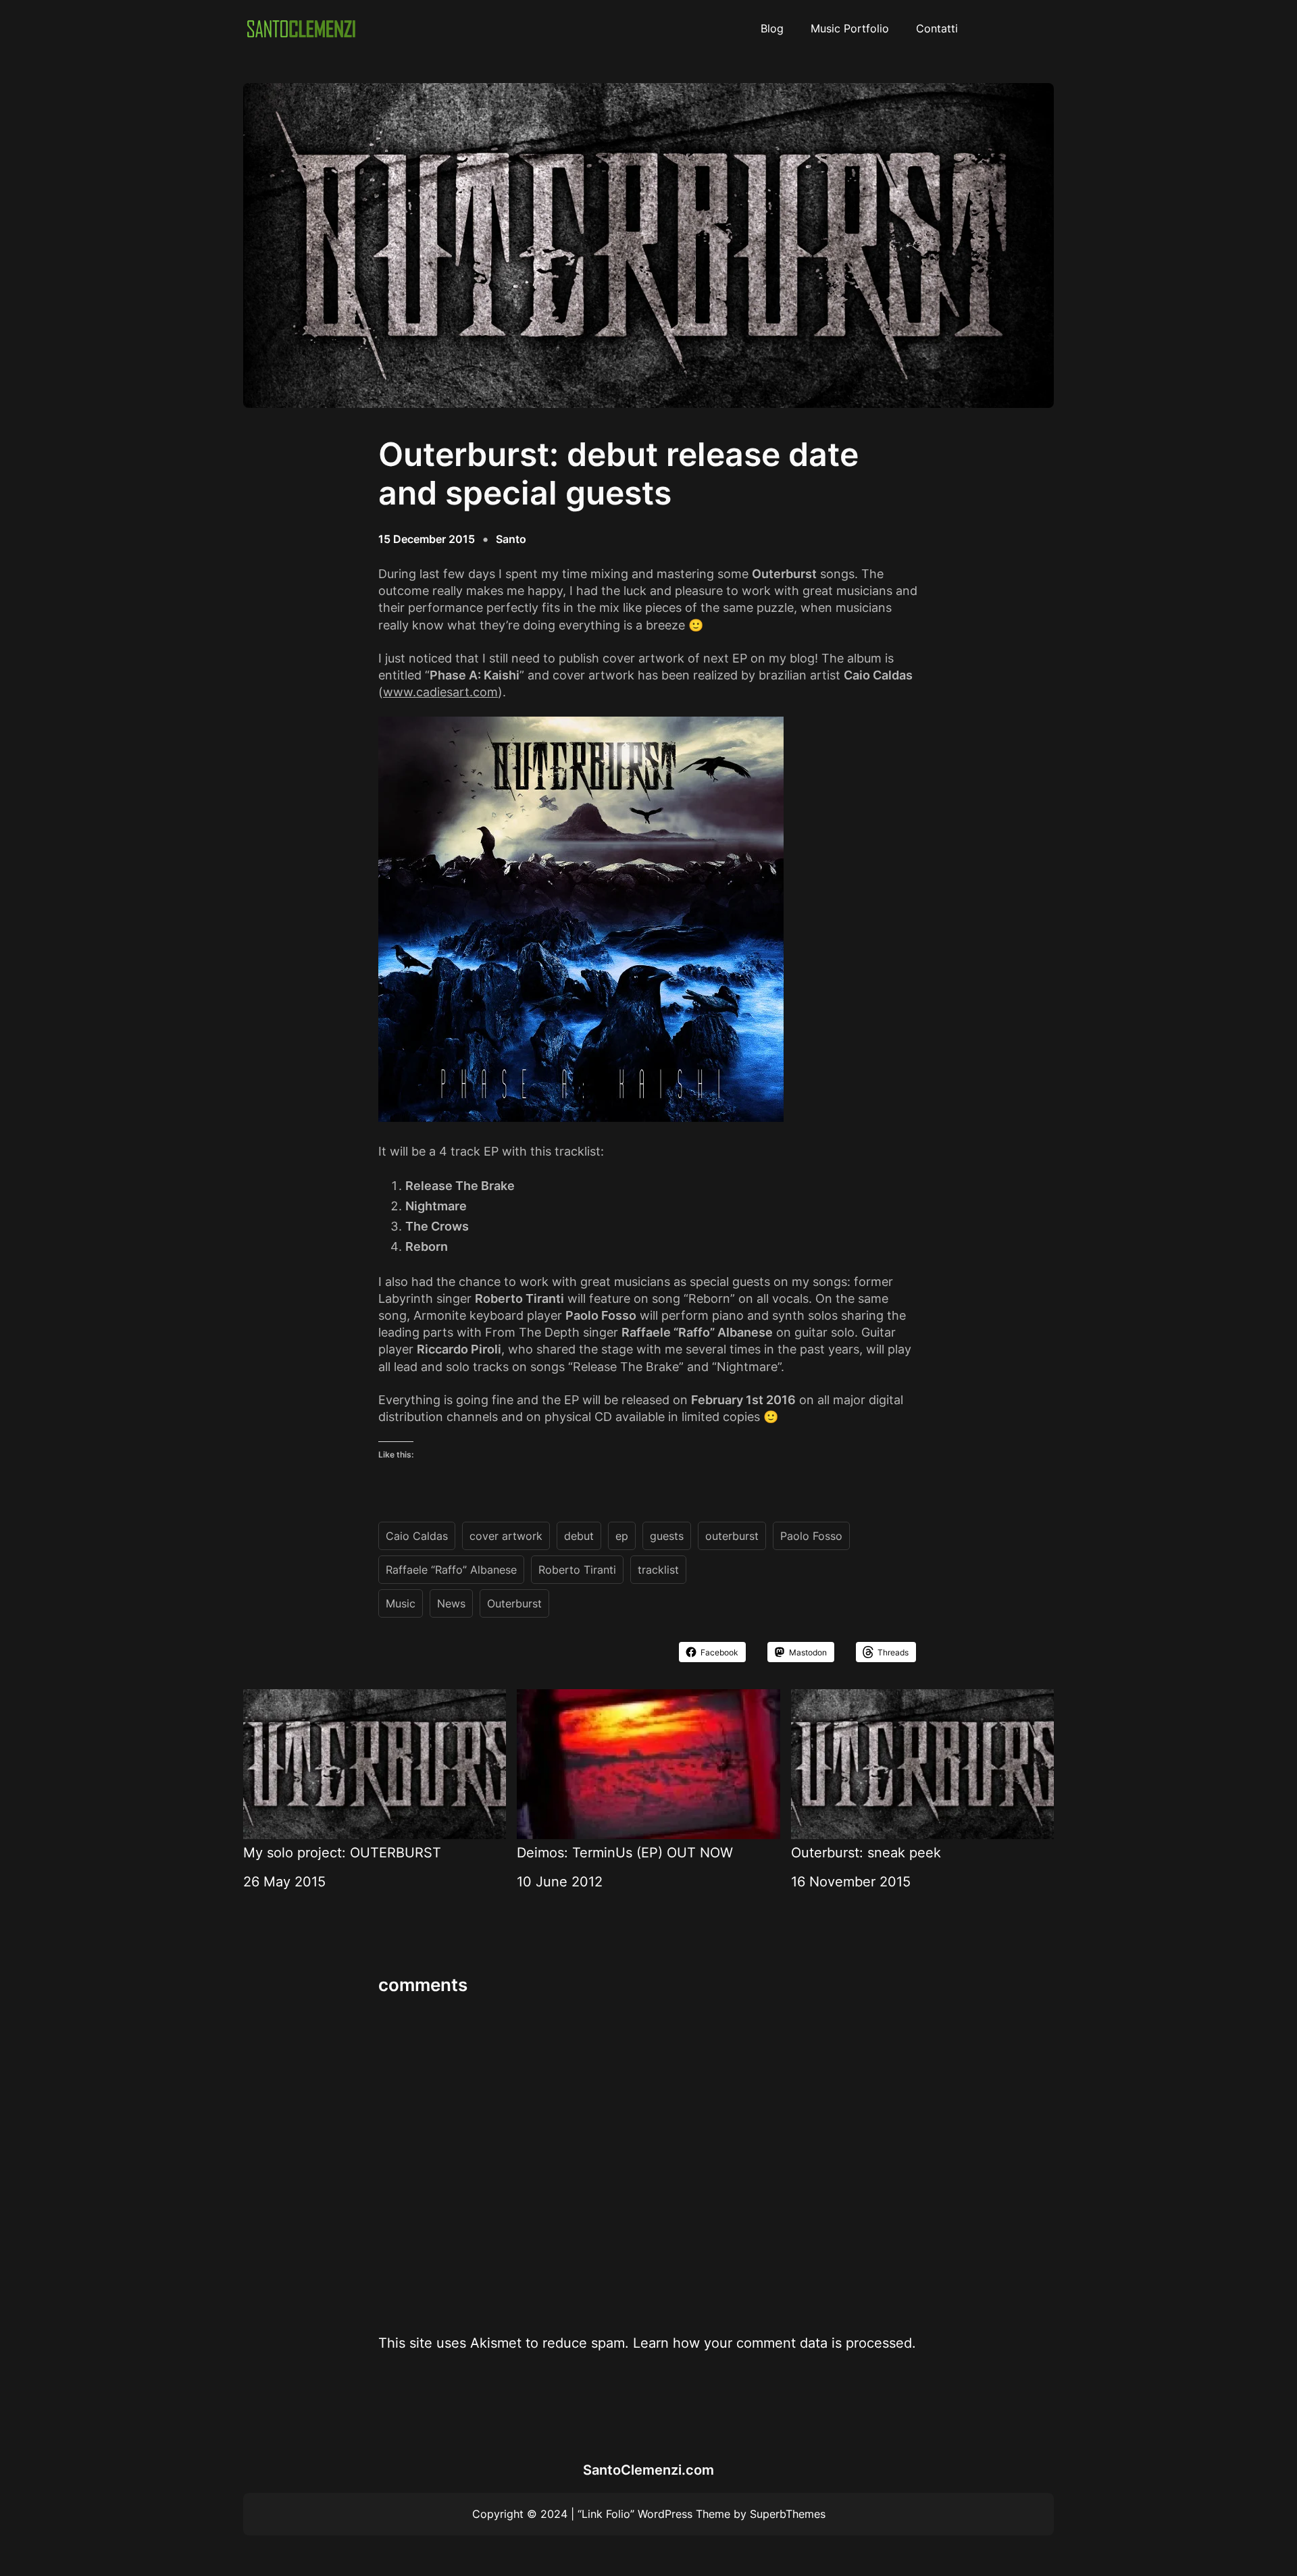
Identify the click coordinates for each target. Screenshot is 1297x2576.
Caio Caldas (417, 1536)
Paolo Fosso (811, 1536)
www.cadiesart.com (440, 692)
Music (401, 1603)
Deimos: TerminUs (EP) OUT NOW (625, 1853)
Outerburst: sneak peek (866, 1853)
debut (579, 1536)
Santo (511, 539)
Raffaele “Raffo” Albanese (451, 1570)
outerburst (732, 1536)
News (451, 1603)
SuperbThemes (788, 2514)
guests (667, 1536)
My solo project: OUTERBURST (342, 1853)
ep (622, 1536)
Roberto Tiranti (577, 1570)
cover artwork (506, 1536)
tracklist (658, 1570)
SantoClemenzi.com (648, 2470)
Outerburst (514, 1603)
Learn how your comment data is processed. (774, 2343)
